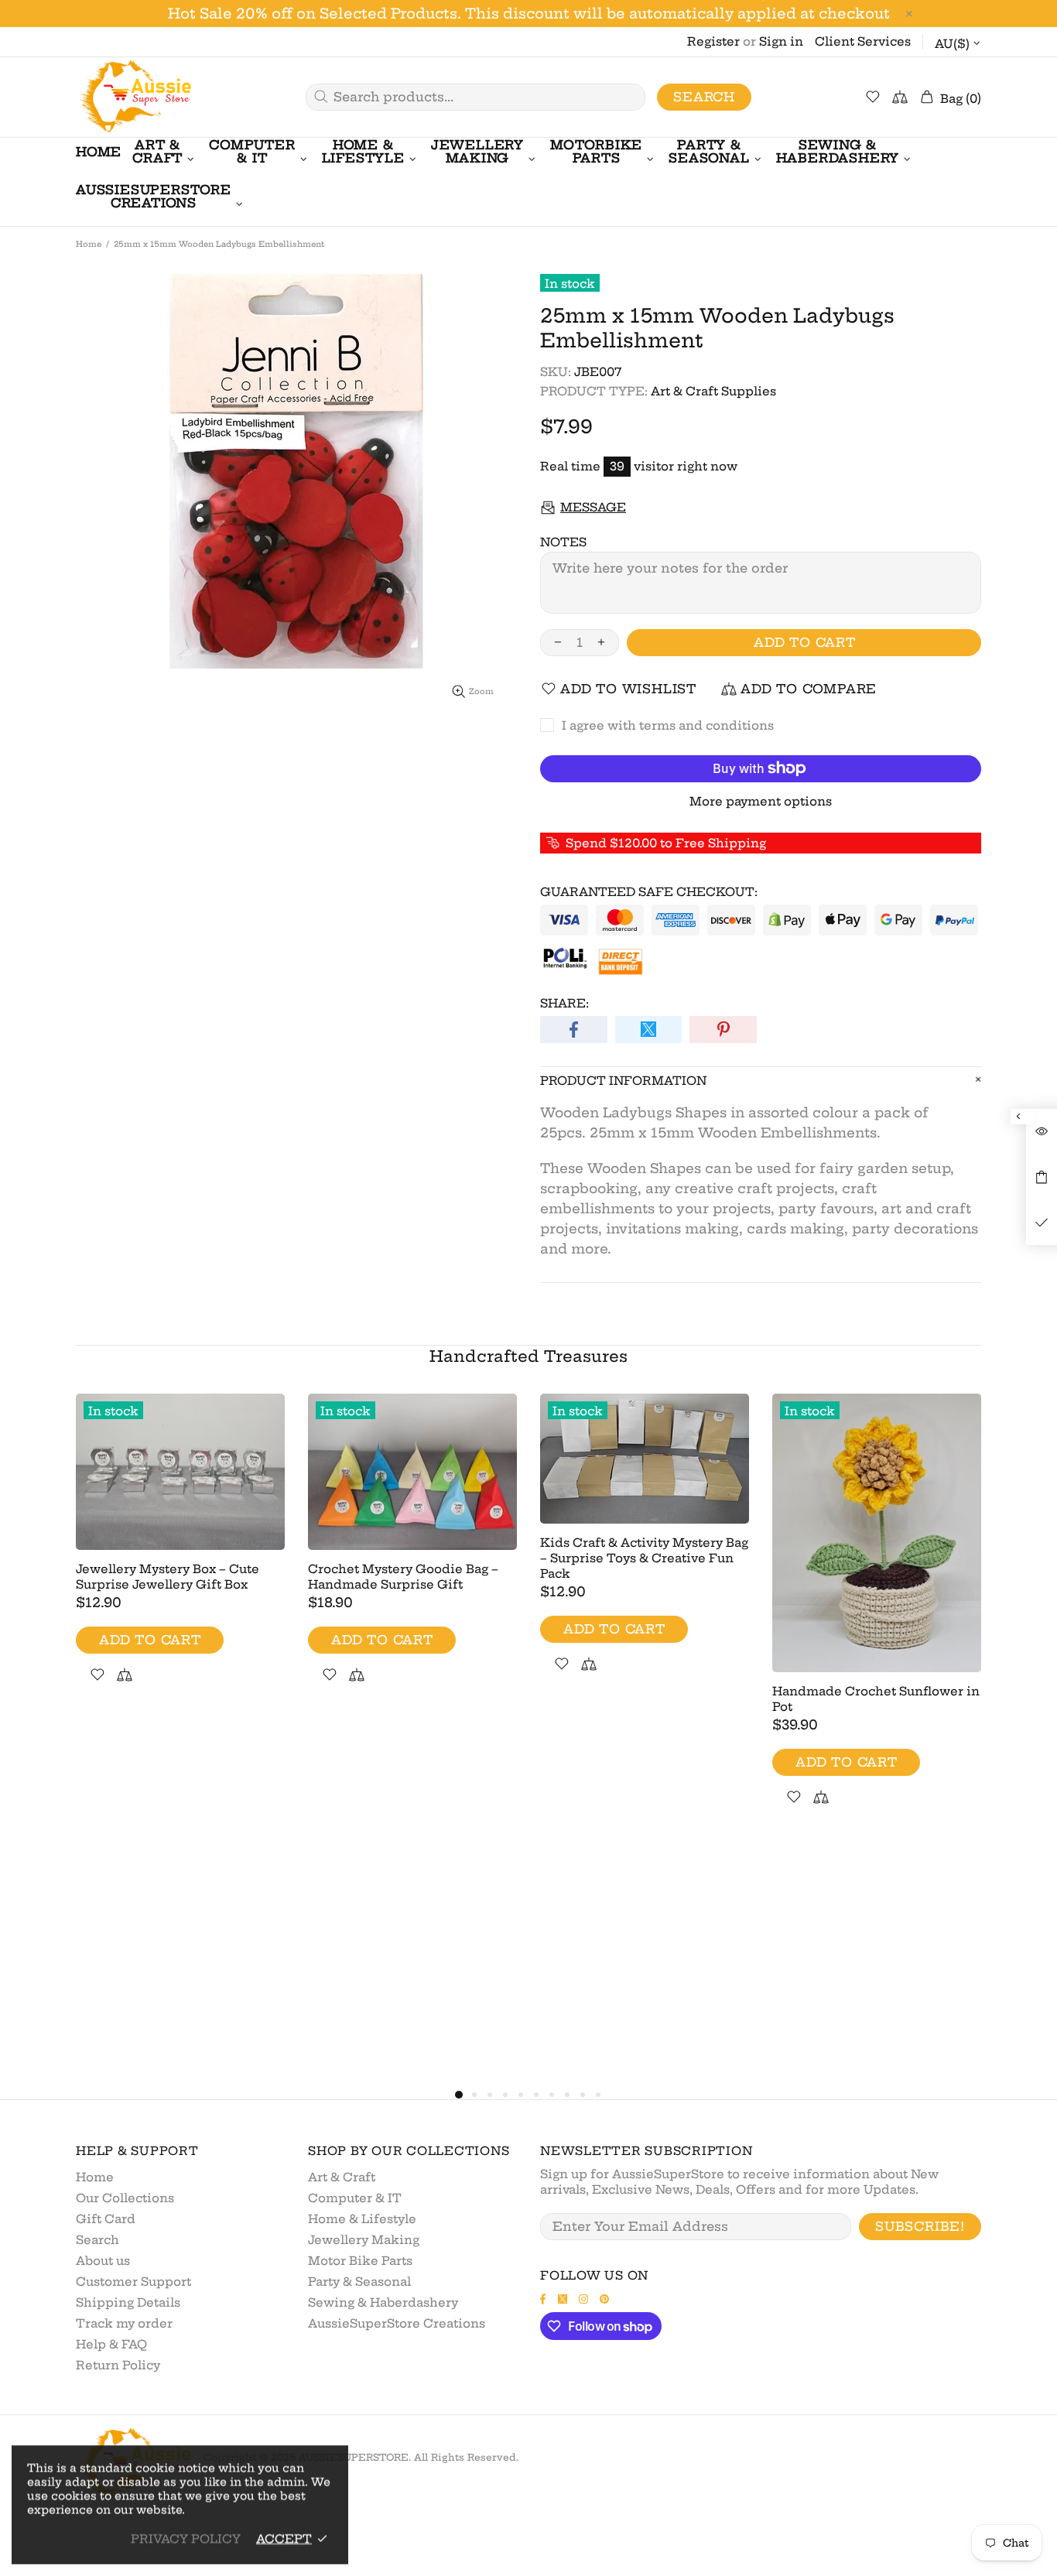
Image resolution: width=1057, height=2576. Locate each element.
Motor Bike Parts (360, 2261)
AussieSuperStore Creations (397, 2323)
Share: (564, 1003)
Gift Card (106, 2219)
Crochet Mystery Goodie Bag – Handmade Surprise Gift (403, 1577)
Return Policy (118, 2365)
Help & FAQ (111, 2344)
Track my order (124, 2323)
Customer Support (133, 2282)
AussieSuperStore (134, 97)
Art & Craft (342, 2177)
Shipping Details (128, 2302)
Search (704, 97)
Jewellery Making (364, 2240)
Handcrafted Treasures (528, 1356)
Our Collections (125, 2198)
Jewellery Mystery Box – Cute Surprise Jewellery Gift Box (168, 1577)
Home (89, 244)
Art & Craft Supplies (713, 391)
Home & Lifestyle (362, 2219)
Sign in (781, 41)
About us (103, 2261)
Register (713, 41)
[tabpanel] (180, 1557)
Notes (563, 542)
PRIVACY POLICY (186, 2538)
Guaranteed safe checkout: (649, 892)
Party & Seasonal (359, 2282)
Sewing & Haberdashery (383, 2302)
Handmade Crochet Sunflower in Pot (876, 1699)
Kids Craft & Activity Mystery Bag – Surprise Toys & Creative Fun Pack (644, 1558)
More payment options (761, 801)
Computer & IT (355, 2198)
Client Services (863, 41)
